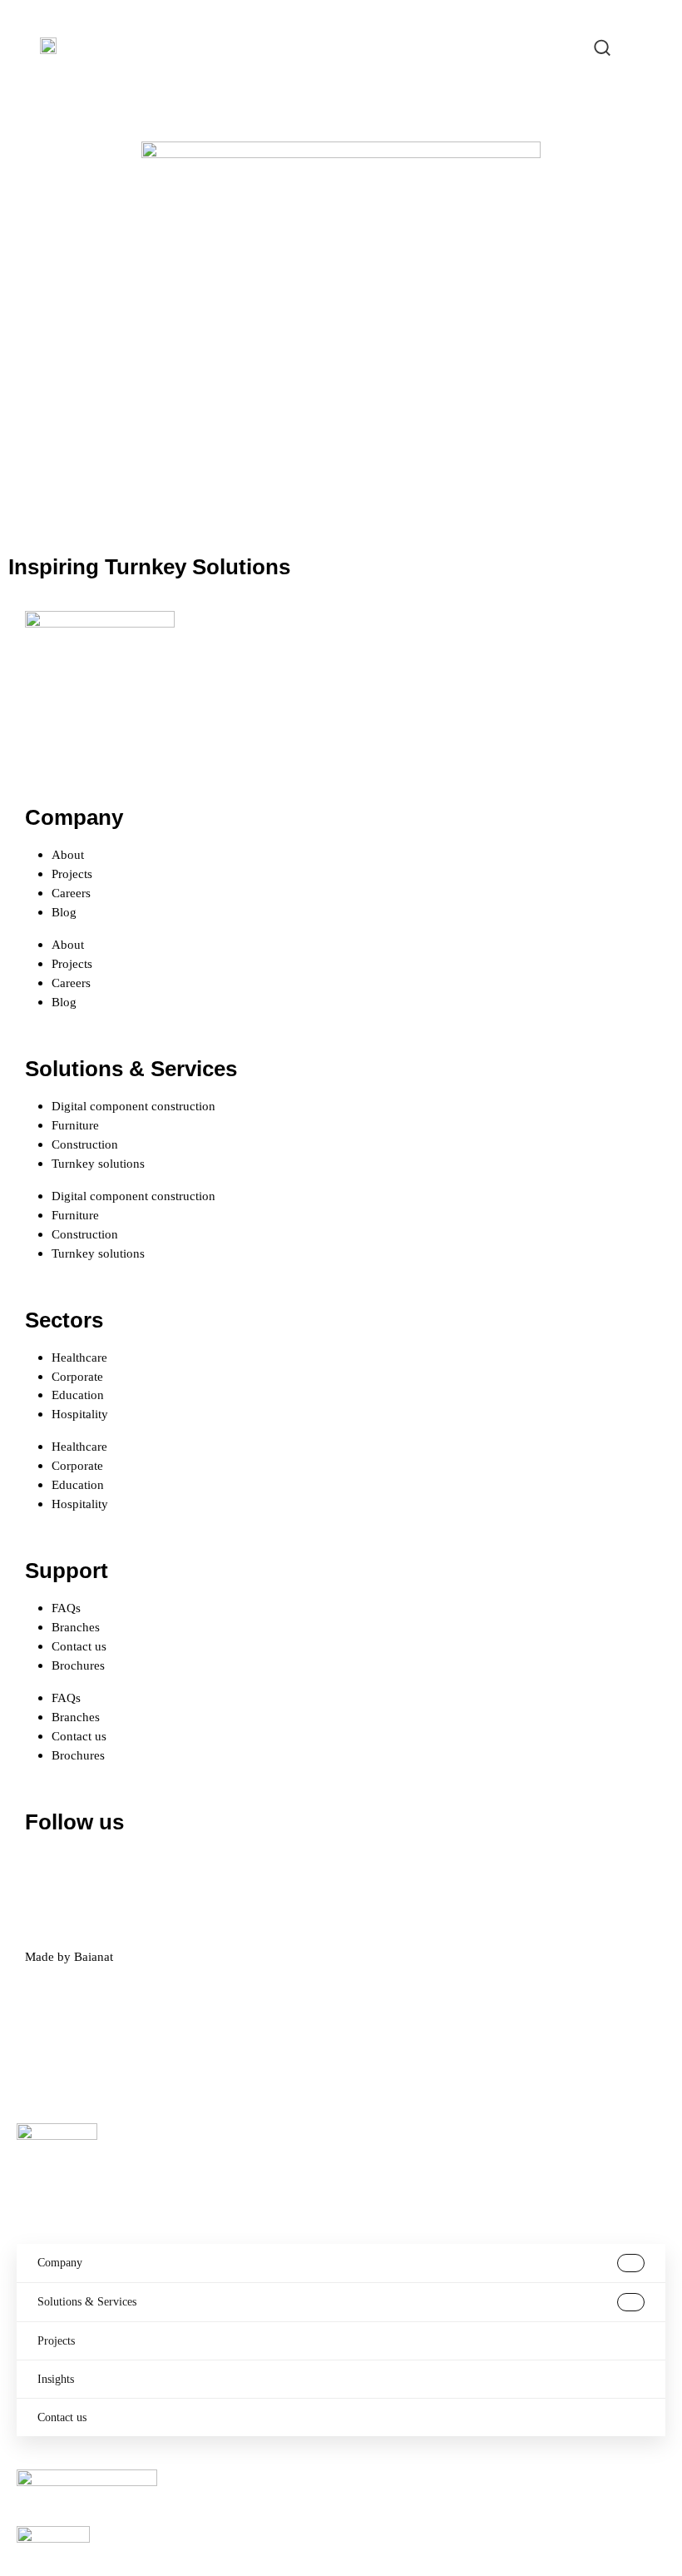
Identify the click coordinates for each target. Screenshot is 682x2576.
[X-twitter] (91, 1871)
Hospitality (80, 1414)
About (68, 854)
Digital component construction (133, 1106)
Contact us (79, 1646)
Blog (64, 912)
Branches (76, 1627)
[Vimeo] (225, 1871)
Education (78, 1395)
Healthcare (79, 1357)
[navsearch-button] (602, 46)
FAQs (66, 1608)
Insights (56, 2379)
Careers (71, 893)
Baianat (94, 1956)
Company (60, 2263)
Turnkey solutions (98, 1163)
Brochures (78, 1665)
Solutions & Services (87, 2302)
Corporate (77, 1376)
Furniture (75, 1125)
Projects (72, 874)
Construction (85, 1144)
